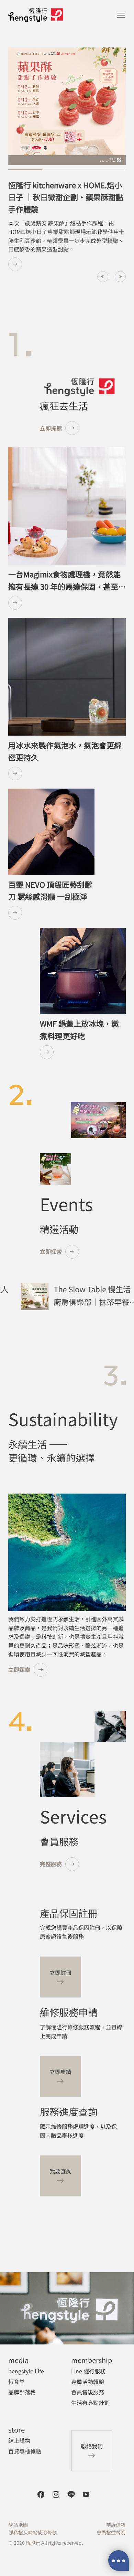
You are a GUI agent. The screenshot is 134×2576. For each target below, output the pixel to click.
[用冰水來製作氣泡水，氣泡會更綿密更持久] (67, 773)
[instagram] (56, 2494)
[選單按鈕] (121, 15)
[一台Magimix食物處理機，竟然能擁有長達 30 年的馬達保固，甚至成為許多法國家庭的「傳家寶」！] (67, 603)
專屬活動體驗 (88, 2382)
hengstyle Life (26, 2371)
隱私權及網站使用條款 (33, 2532)
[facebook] (41, 2494)
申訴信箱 (116, 2525)
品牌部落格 (22, 2392)
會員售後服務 (88, 2392)
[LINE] (71, 2494)
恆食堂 (16, 2382)
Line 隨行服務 (88, 2371)
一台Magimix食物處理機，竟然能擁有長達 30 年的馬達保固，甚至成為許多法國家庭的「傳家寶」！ (67, 586)
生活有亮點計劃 (90, 2403)
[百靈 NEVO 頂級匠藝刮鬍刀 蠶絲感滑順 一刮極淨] (51, 913)
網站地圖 (18, 2525)
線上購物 (19, 2440)
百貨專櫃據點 (25, 2451)
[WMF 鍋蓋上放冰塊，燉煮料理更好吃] (83, 1052)
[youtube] (86, 2494)
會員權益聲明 (111, 2532)
